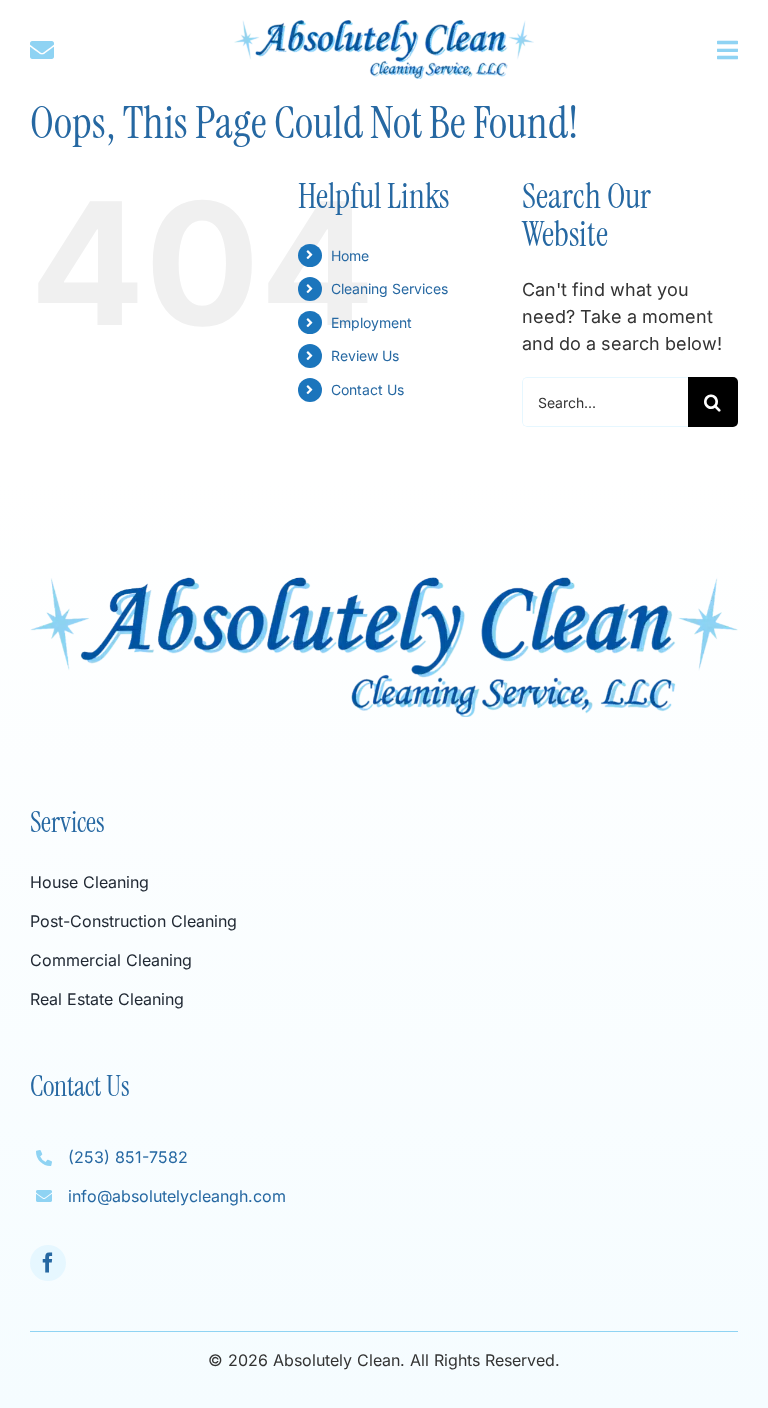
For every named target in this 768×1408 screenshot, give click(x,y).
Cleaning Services (389, 288)
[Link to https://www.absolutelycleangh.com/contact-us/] (77, 50)
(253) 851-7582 (128, 1157)
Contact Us (367, 389)
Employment (371, 322)
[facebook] (48, 1263)
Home (350, 255)
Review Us (365, 355)
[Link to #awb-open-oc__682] (727, 50)
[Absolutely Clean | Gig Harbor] (384, 28)
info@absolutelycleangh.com (177, 1196)
